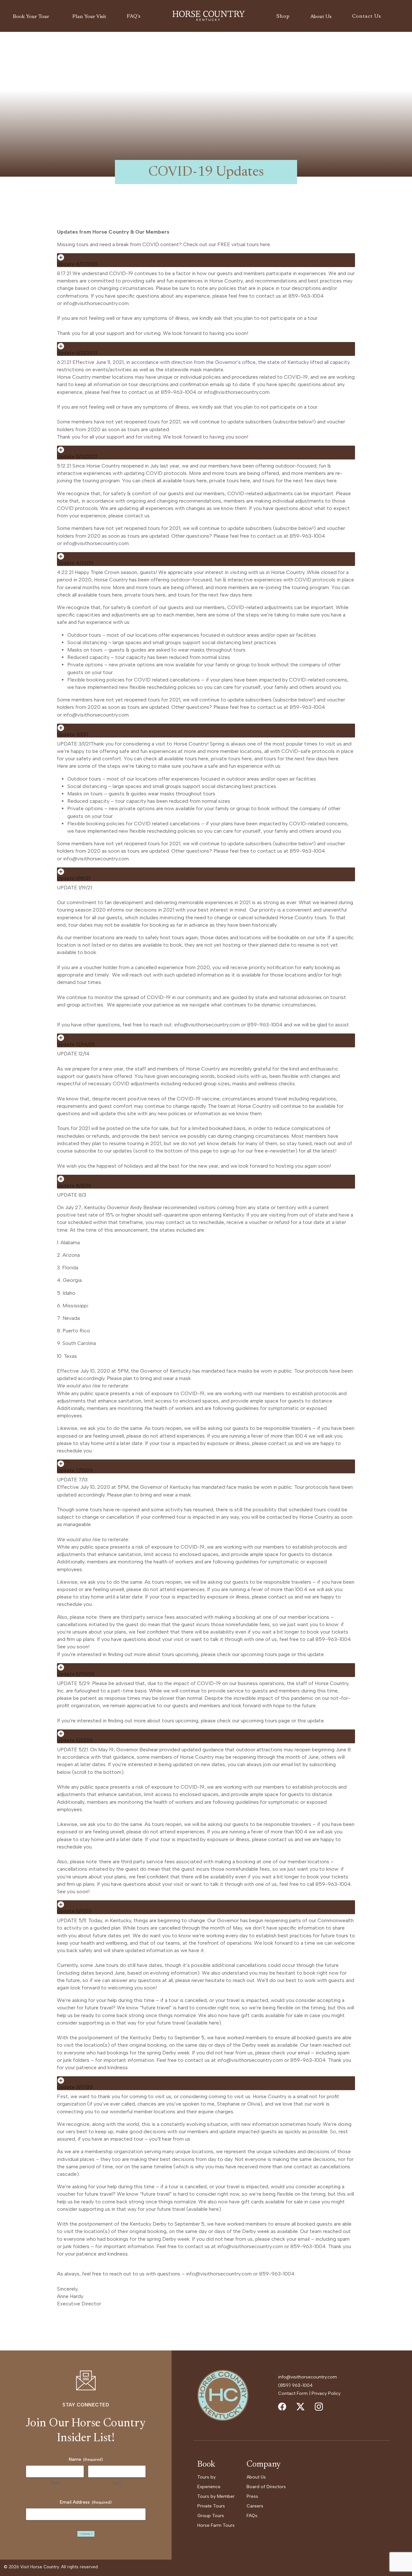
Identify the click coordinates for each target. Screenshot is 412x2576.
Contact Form (293, 2393)
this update (311, 1654)
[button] (32, 17)
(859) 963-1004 (295, 2385)
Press (252, 2496)
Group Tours (211, 2516)
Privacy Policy (326, 2393)
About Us (256, 2477)
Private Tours (211, 2506)
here (265, 244)
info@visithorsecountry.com (96, 303)
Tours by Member (216, 2496)
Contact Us (367, 16)
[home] (209, 16)
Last (117, 2483)
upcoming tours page (265, 1654)
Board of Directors (266, 2487)
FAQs (252, 2516)
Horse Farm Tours (216, 2525)
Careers (255, 2506)
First (55, 2483)
